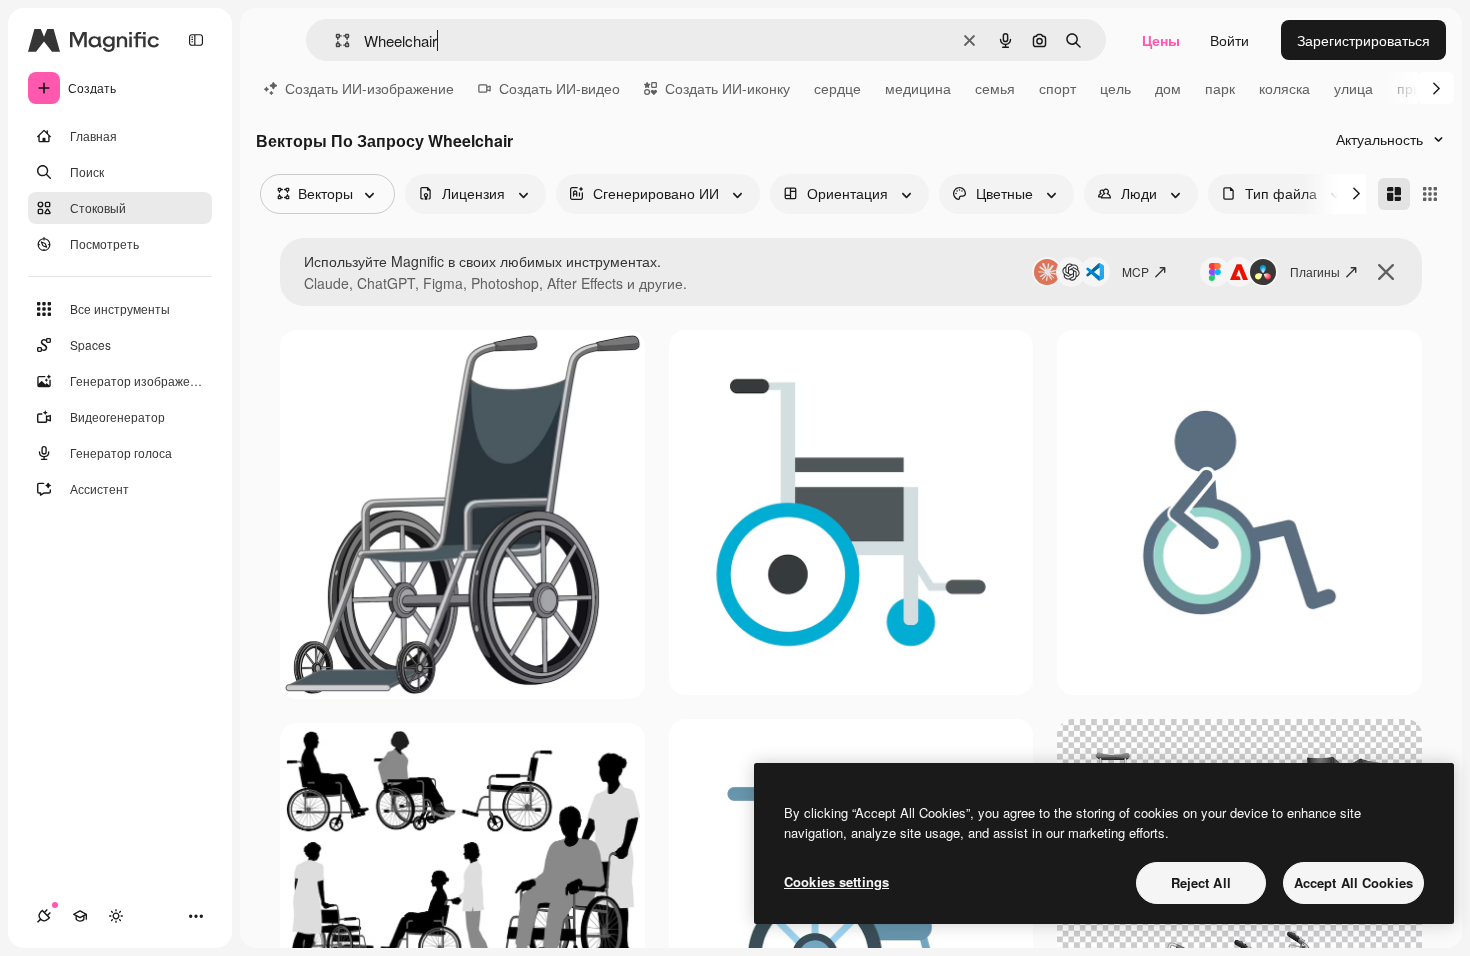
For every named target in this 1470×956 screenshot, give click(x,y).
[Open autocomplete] (334, 40)
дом (1168, 88)
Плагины (1315, 271)
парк (1220, 88)
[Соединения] (44, 916)
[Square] (1430, 194)
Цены (1161, 40)
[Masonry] (1394, 194)
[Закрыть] (1386, 272)
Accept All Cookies (1353, 882)
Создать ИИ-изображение (369, 88)
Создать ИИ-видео (559, 88)
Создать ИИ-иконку (727, 88)
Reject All (1201, 882)
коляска (1284, 88)
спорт (1057, 88)
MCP (1135, 271)
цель (1115, 88)
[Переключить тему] (116, 916)
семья (995, 88)
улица (1353, 88)
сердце (837, 88)
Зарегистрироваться (1363, 40)
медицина (918, 88)
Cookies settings (836, 881)
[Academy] (80, 916)
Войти (1229, 40)
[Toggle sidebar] (196, 40)
